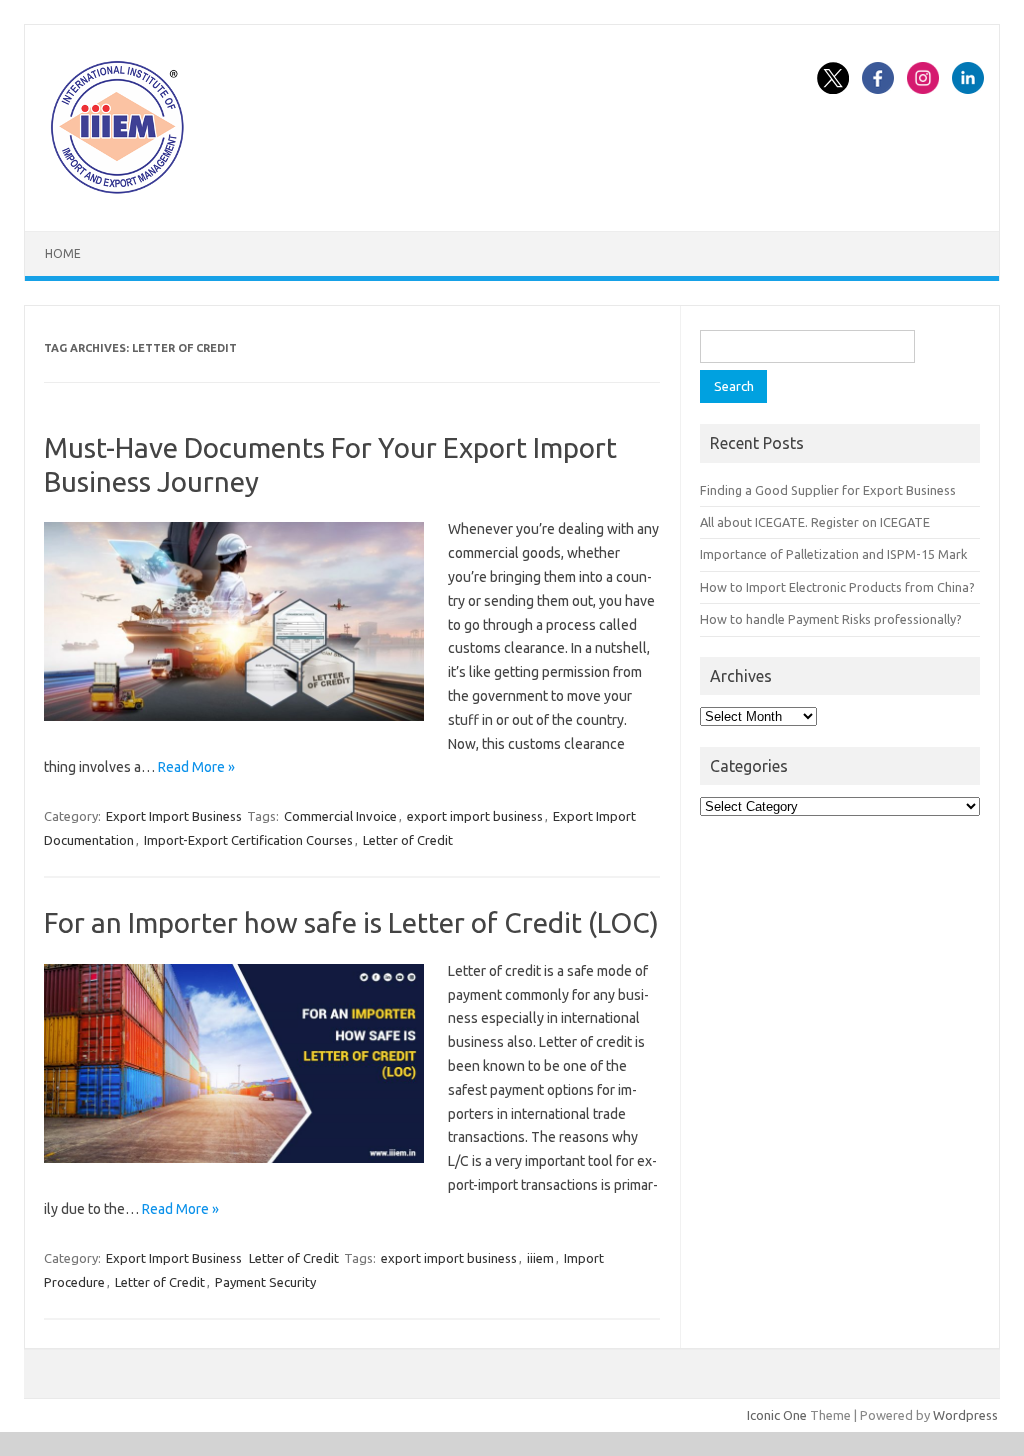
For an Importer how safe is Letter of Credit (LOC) (351, 922)
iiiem (540, 1258)
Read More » (196, 767)
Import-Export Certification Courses (248, 840)
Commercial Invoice (340, 816)
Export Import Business (174, 816)
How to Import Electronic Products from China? (837, 587)
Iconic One (777, 1415)
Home (63, 253)
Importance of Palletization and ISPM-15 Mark (833, 554)
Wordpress (965, 1415)
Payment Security (265, 1282)
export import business (475, 816)
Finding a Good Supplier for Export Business (828, 490)
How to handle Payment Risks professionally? (831, 619)
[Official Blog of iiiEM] (117, 197)
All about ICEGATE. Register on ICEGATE (815, 522)
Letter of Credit (408, 840)
